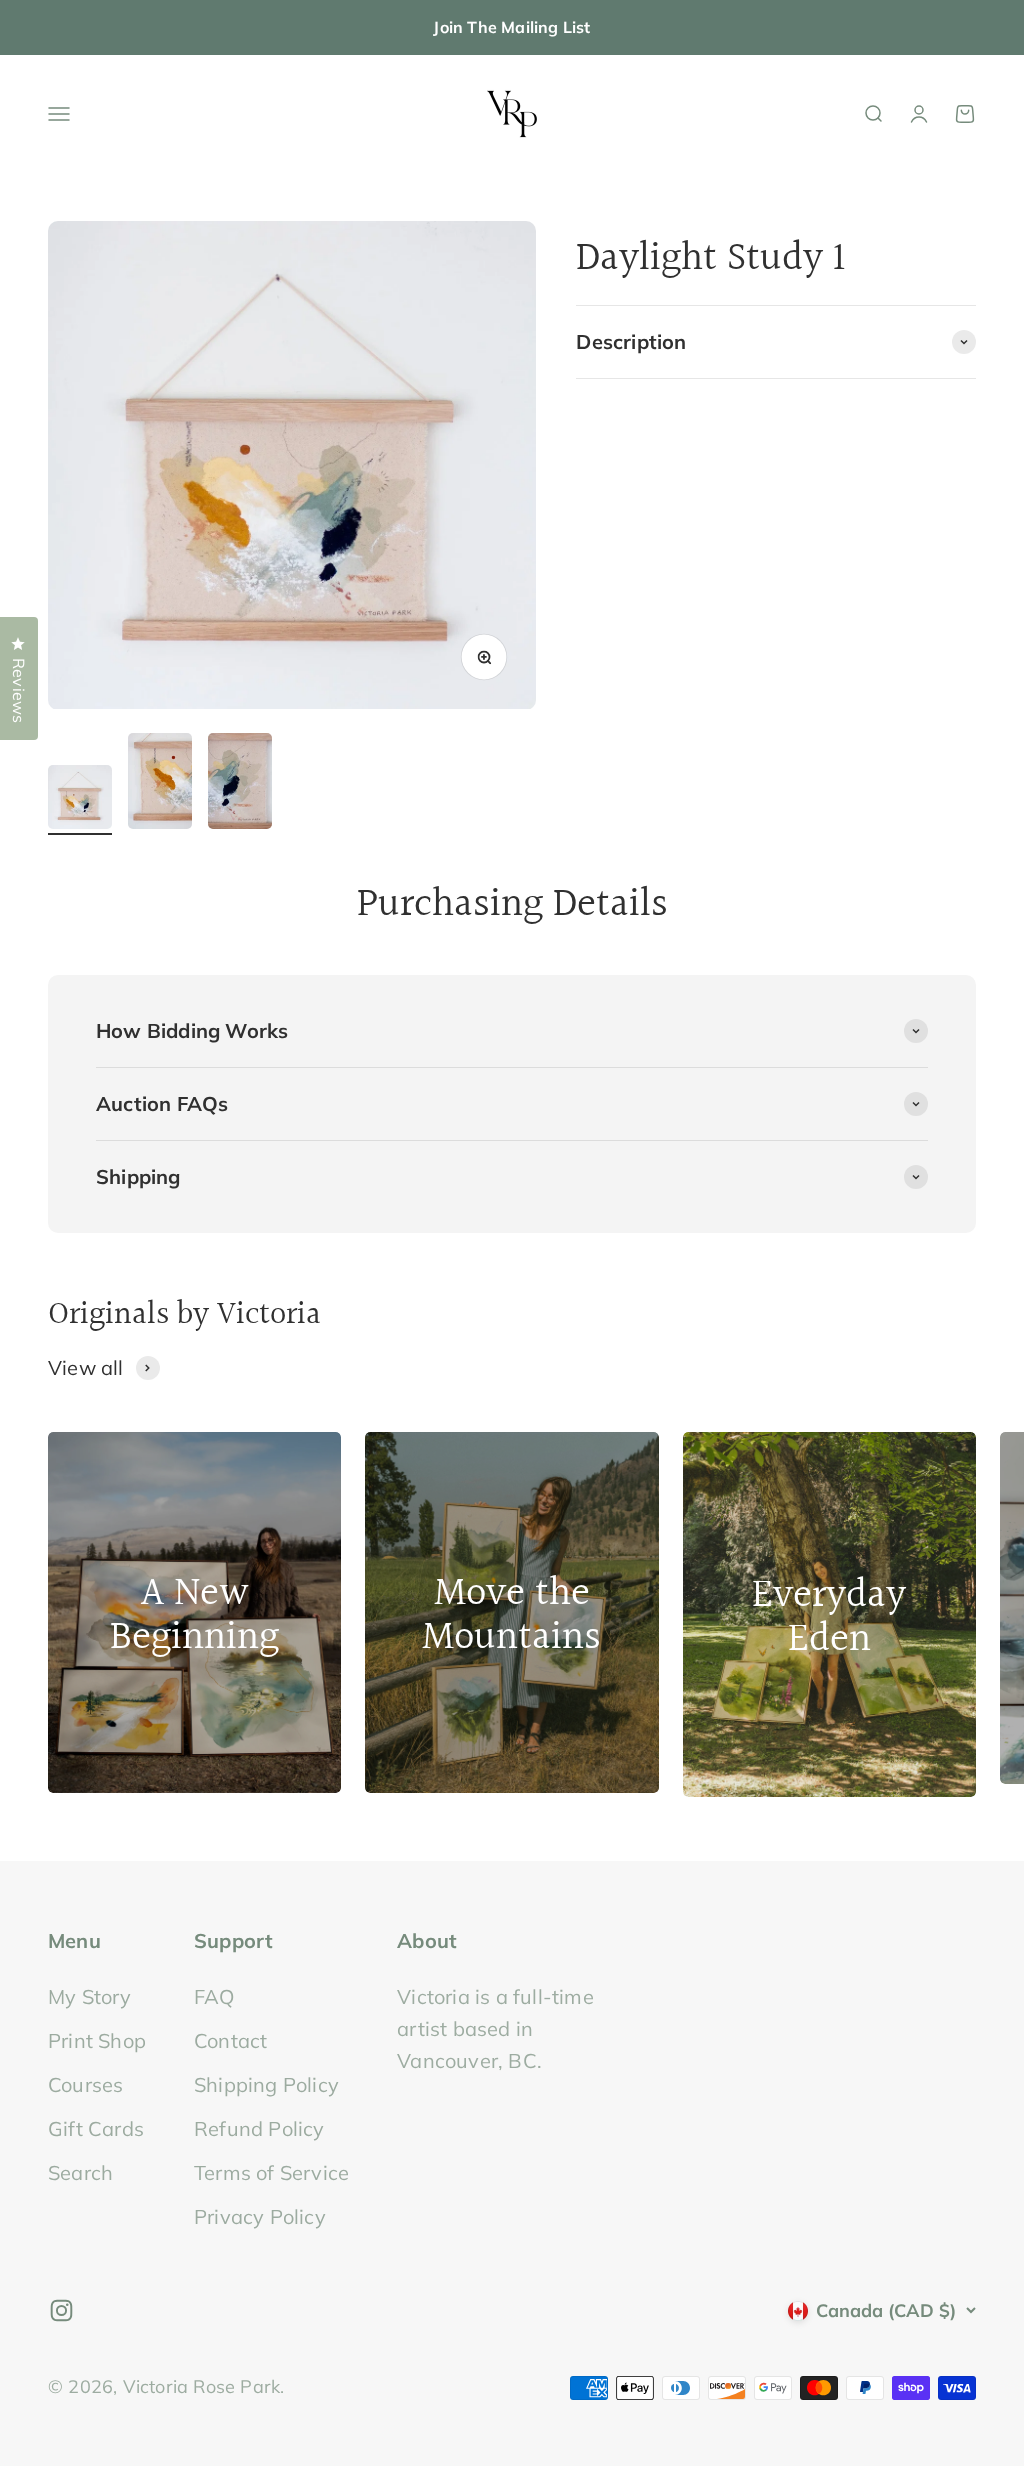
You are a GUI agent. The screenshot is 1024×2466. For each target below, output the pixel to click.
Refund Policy (259, 2128)
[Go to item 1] (80, 800)
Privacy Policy (260, 2216)
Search (80, 2172)
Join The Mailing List (511, 27)
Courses (85, 2084)
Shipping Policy (266, 2084)
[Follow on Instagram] (61, 2310)
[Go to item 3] (240, 784)
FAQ (214, 1996)
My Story (90, 1996)
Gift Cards (96, 2128)
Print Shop (97, 2040)
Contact (230, 2040)
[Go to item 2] (160, 784)
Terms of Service (271, 2172)
